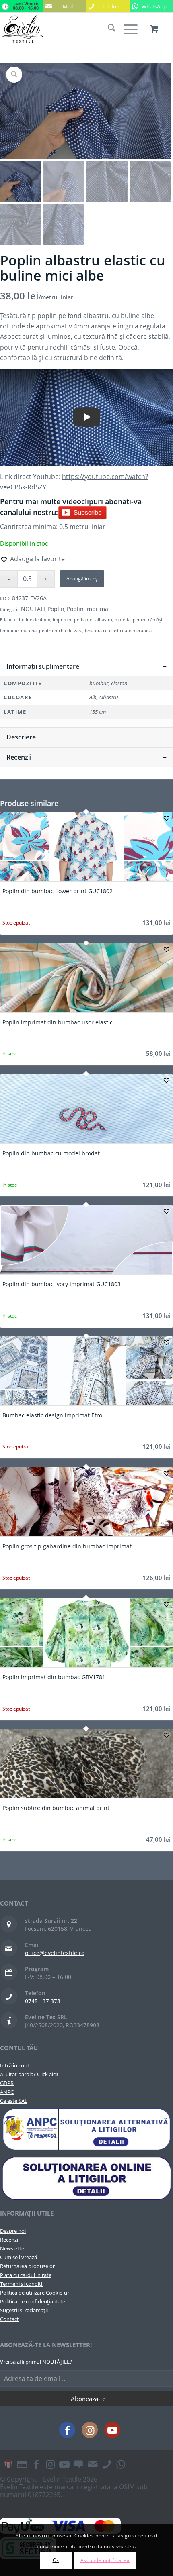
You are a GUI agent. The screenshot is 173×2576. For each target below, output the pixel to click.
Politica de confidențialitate (33, 2301)
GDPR (7, 2083)
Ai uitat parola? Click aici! (29, 2074)
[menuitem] (108, 29)
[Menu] (127, 29)
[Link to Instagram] (90, 2430)
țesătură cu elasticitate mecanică (118, 630)
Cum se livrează (19, 2257)
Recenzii (10, 2240)
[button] (32, 559)
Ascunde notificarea (105, 2560)
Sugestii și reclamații (24, 2310)
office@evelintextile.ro (55, 1953)
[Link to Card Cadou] (8, 2464)
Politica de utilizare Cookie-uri (35, 2293)
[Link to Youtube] (112, 2430)
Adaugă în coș (82, 579)
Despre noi (13, 2231)
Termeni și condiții (22, 2284)
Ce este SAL (14, 2101)
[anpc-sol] (86, 2178)
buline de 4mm (35, 620)
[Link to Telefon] (107, 2464)
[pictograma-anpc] (86, 2129)
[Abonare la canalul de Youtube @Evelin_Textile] (82, 512)
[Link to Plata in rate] (22, 2464)
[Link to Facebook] (67, 2430)
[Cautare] (108, 29)
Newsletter (13, 2248)
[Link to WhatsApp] (121, 2464)
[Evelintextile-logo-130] (69, 29)
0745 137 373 (43, 2001)
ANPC (7, 2092)
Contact (9, 2319)
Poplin (56, 609)
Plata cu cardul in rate (26, 2275)
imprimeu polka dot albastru (82, 620)
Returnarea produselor (27, 2266)
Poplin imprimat (89, 609)
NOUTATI (33, 609)
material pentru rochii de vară (52, 630)
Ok (56, 2560)
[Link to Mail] (93, 2464)
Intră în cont (15, 2065)
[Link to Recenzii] (78, 2464)
